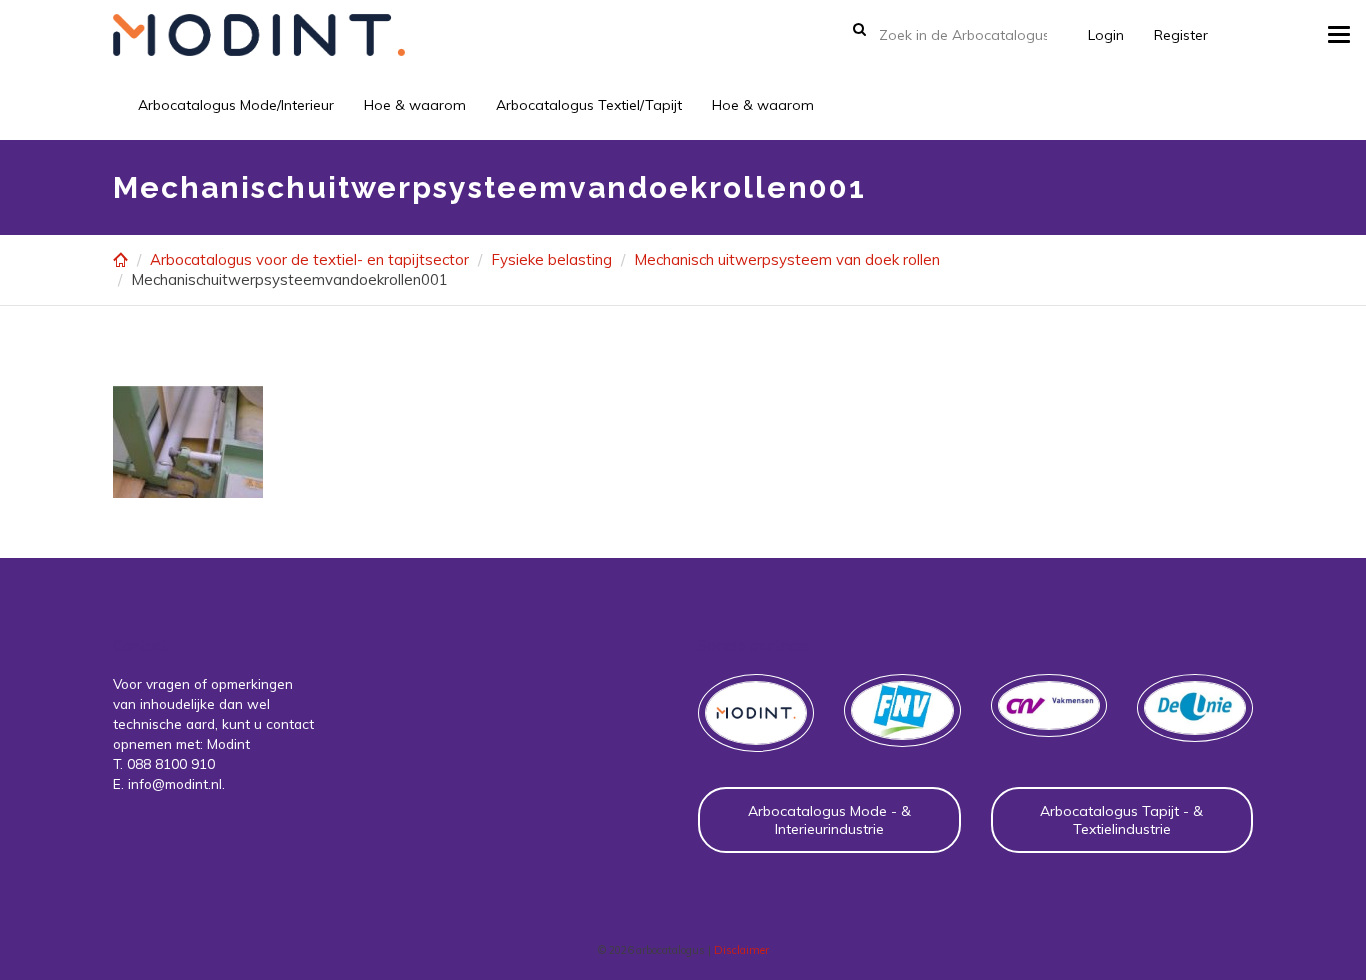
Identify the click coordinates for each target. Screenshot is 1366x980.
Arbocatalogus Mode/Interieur (236, 105)
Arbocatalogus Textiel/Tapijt (589, 105)
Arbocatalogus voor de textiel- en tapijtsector (309, 259)
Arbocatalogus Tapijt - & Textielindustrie (1121, 820)
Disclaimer (741, 950)
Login (1106, 35)
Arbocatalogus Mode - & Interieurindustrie (829, 820)
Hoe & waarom (415, 105)
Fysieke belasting (551, 259)
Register (1181, 35)
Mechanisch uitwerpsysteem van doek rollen (787, 259)
